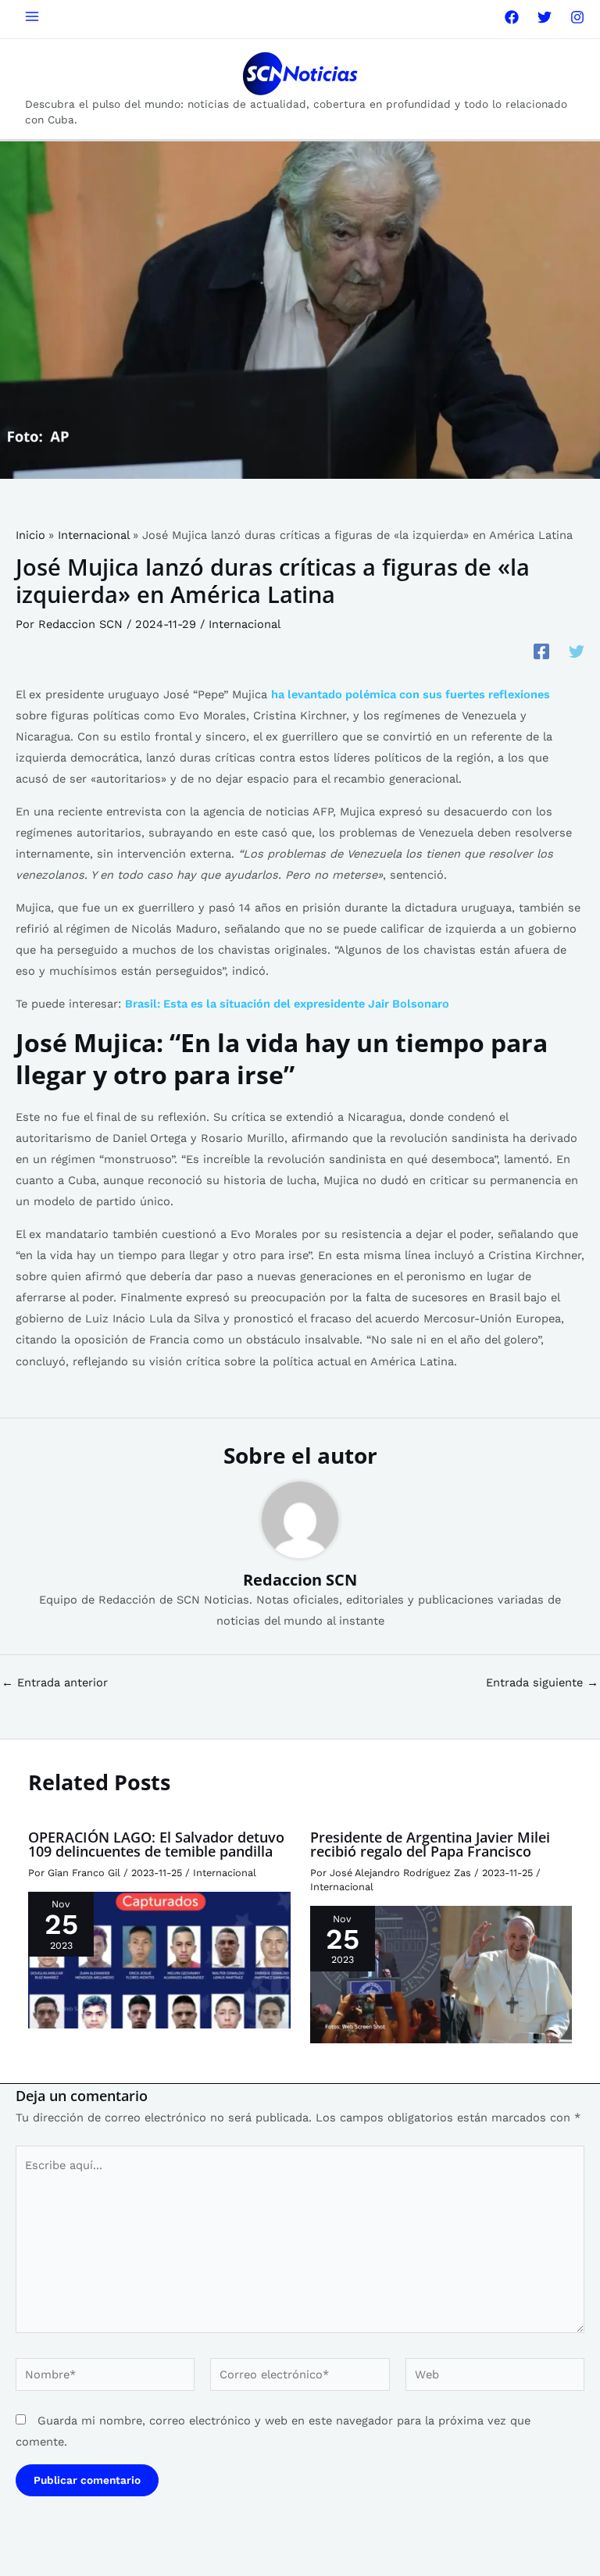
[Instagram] (577, 17)
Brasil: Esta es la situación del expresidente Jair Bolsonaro (287, 1004)
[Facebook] (512, 17)
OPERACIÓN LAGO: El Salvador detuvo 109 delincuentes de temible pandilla (156, 1844)
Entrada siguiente (542, 1683)
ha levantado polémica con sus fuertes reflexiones (411, 694)
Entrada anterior (55, 1683)
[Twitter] (545, 17)
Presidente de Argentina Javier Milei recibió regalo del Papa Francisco (430, 1844)
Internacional (245, 624)
